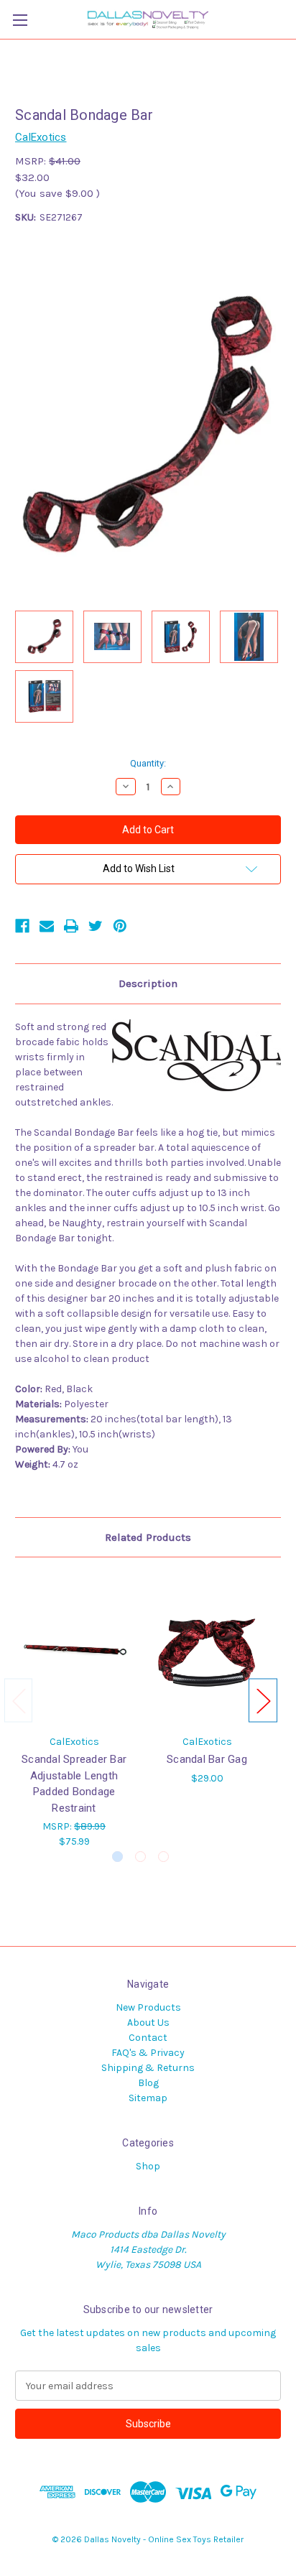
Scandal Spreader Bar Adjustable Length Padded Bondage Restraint (74, 1784)
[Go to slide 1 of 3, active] (117, 1857)
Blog (148, 2083)
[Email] (47, 926)
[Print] (71, 926)
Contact (148, 2038)
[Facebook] (22, 926)
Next (263, 1700)
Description (148, 983)
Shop (148, 2166)
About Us (148, 2023)
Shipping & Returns (148, 2068)
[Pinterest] (120, 926)
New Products (148, 2007)
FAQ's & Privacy (148, 2053)
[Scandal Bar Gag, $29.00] (207, 1649)
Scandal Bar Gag (207, 1759)
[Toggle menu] (20, 20)
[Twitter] (96, 926)
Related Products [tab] (148, 1537)
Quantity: (148, 763)
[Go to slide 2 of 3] (140, 1857)
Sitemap (148, 2098)
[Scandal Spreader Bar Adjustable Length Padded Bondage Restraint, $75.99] (74, 1649)
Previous (19, 1700)
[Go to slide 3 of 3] (163, 1857)
